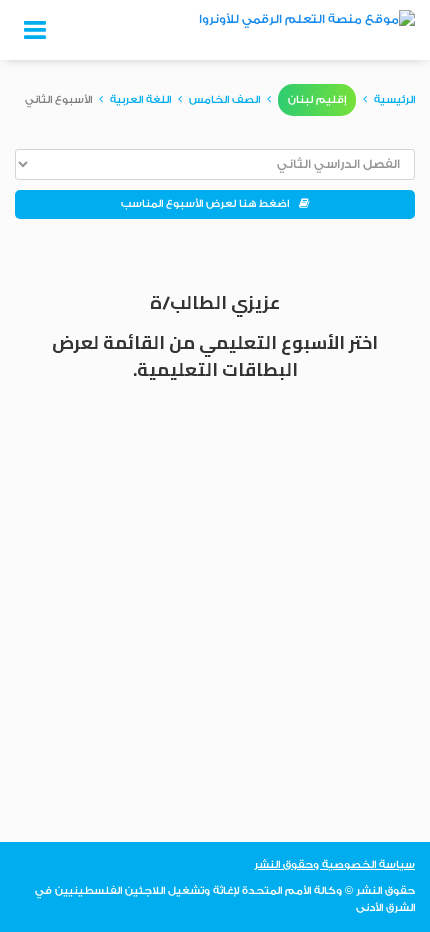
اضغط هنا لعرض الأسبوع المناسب (210, 204)
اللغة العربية (140, 100)
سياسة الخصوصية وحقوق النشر (334, 865)
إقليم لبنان (317, 100)
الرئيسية (394, 100)
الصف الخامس (224, 100)
